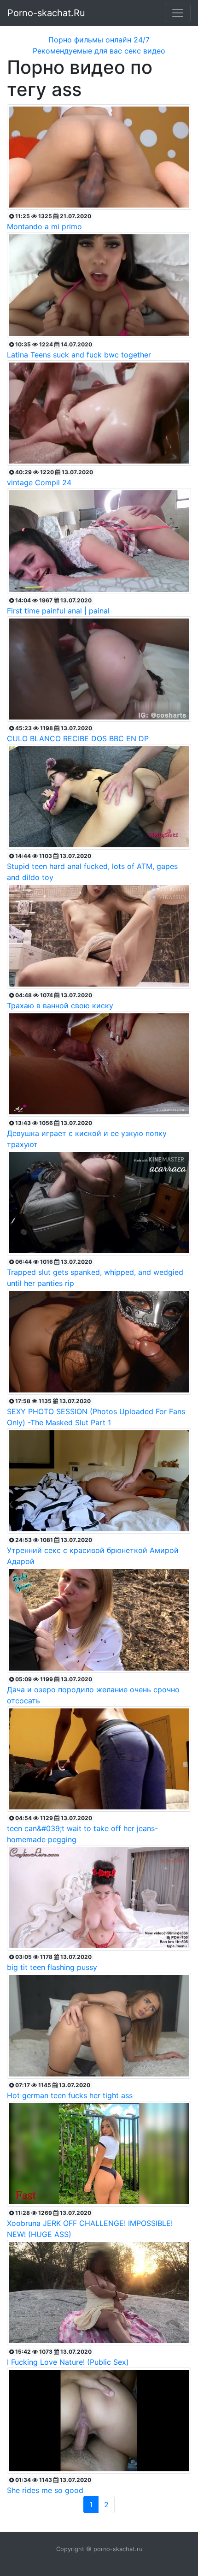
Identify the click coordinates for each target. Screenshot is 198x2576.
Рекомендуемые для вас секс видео (99, 51)
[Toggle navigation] (178, 13)
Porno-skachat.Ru (46, 13)
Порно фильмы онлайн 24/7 (99, 40)
